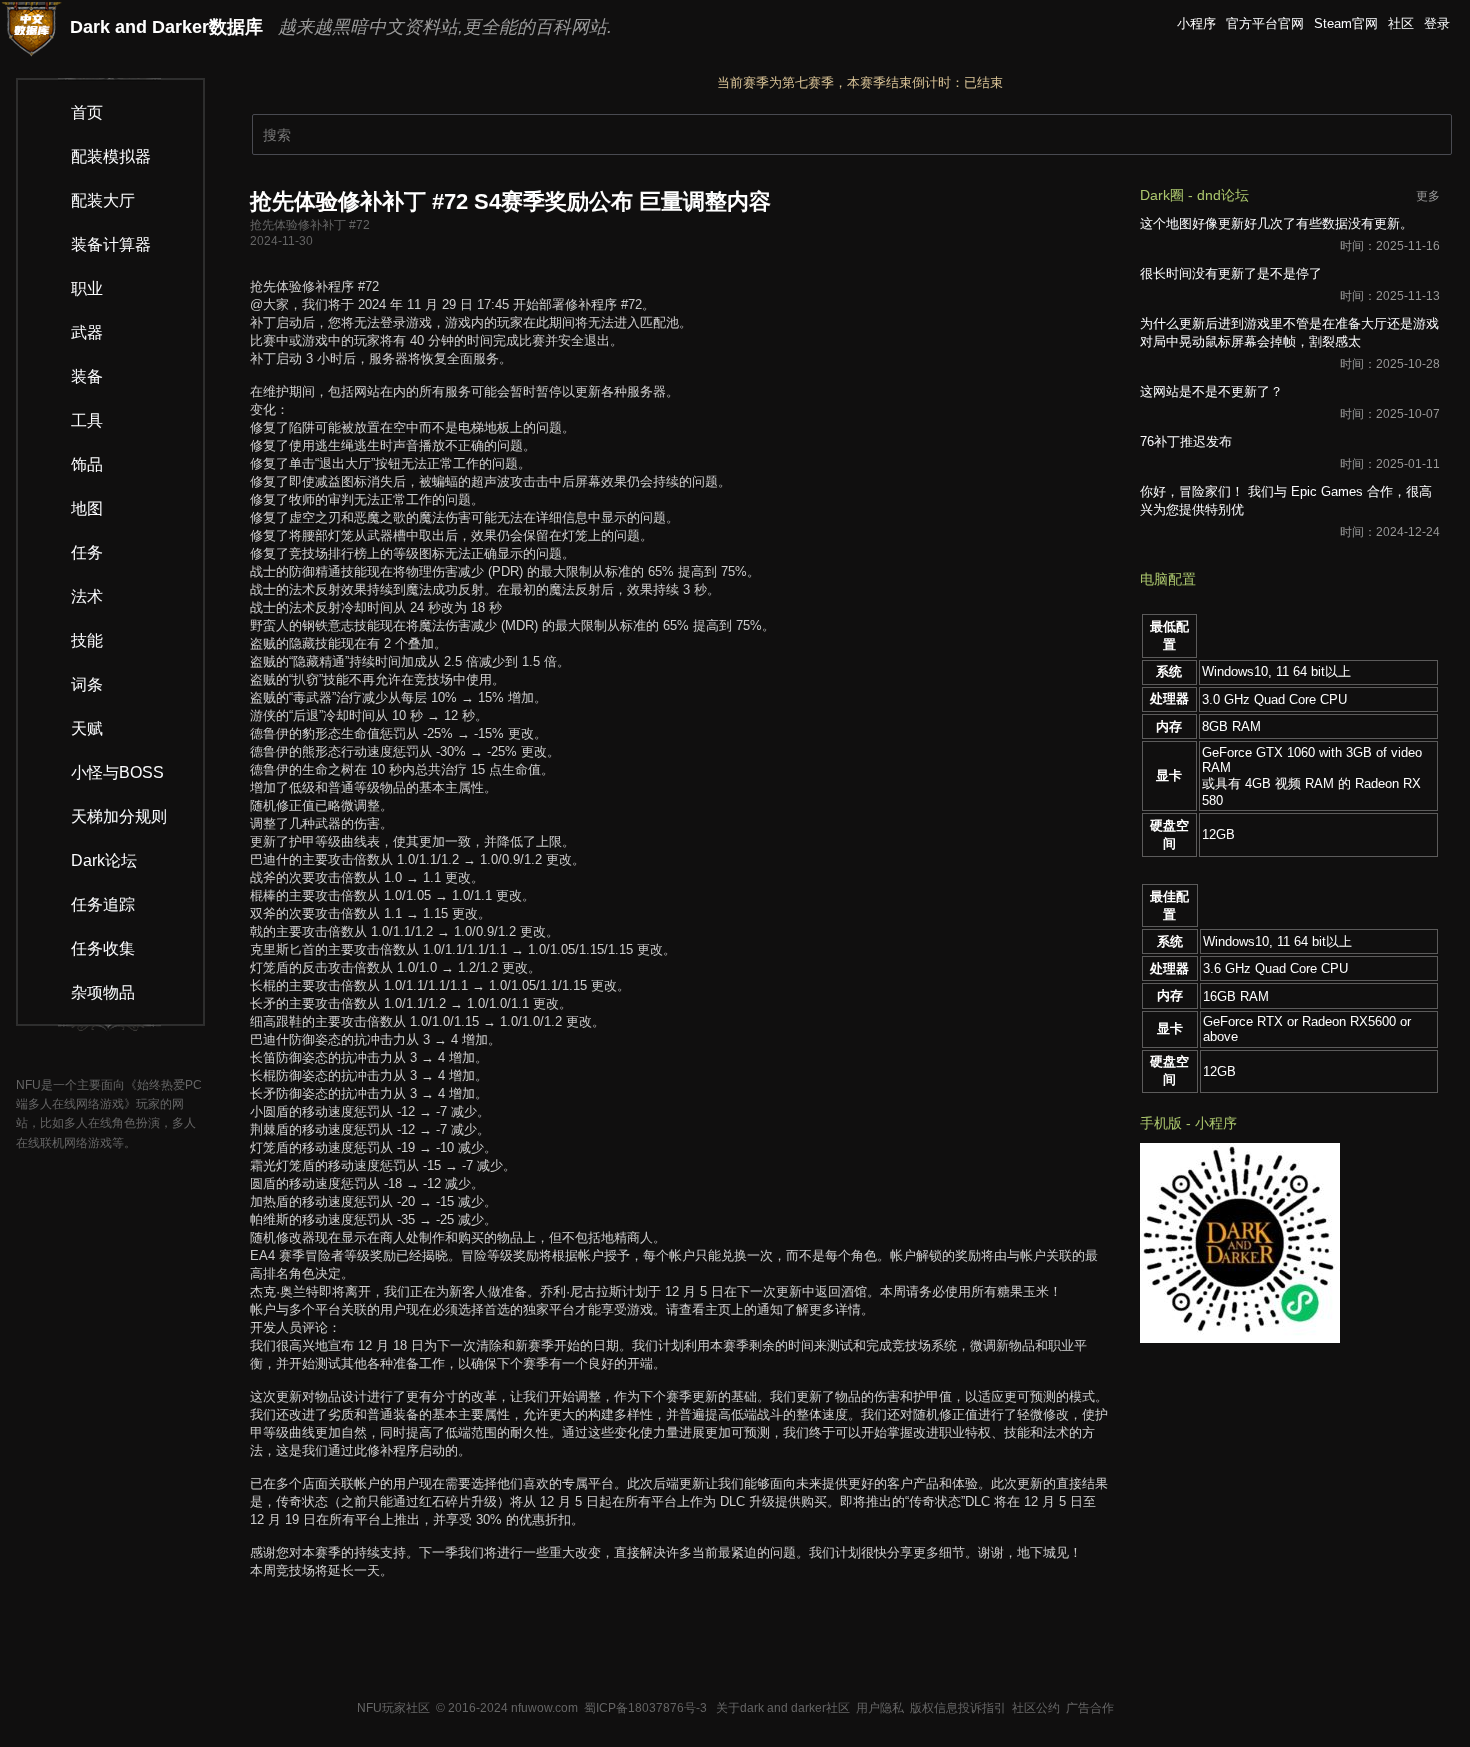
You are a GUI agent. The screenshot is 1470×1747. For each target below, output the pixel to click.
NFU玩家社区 (393, 1708)
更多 (1428, 196)
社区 (1401, 23)
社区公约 (1036, 1708)
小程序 (1196, 23)
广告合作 (1090, 1708)
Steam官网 (1346, 23)
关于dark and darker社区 (783, 1708)
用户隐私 (880, 1708)
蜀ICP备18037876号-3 (645, 1708)
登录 (1437, 23)
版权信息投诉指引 (958, 1708)
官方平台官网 (1265, 23)
